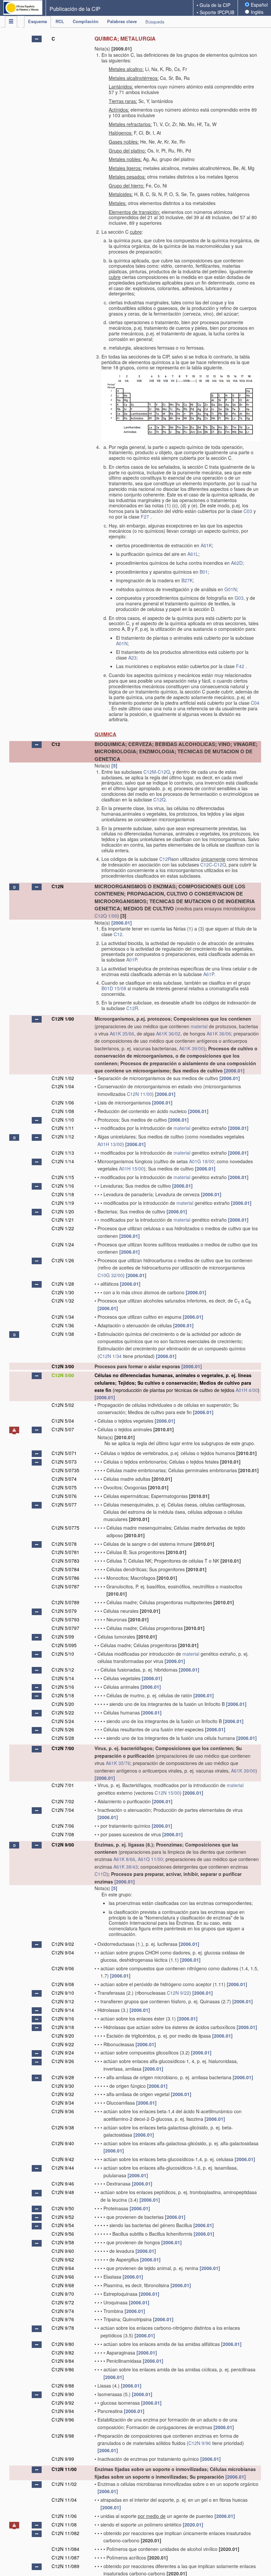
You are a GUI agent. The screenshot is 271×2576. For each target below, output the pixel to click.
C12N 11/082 (65, 2533)
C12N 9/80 (63, 2344)
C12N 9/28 (63, 2077)
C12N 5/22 (63, 1712)
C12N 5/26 (63, 1729)
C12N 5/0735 (65, 1470)
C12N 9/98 (63, 2436)
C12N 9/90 (63, 2394)
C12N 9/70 (63, 2294)
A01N (122, 643)
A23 (132, 658)
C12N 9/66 (63, 2277)
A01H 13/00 (110, 1144)
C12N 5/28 (63, 1738)
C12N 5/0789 (65, 1602)
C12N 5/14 (63, 1678)
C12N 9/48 (63, 2192)
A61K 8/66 (124, 1859)
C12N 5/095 (64, 1645)
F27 (145, 517)
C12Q (164, 772)
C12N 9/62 (63, 2259)
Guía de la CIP (215, 5)
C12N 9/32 (63, 2094)
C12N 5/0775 (65, 1528)
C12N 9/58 (63, 2242)
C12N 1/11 (63, 1128)
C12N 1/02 (63, 1078)
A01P (132, 960)
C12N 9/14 (63, 2010)
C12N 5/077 (64, 1505)
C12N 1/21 (63, 1220)
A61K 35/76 (118, 1763)
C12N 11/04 (64, 2500)
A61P (209, 974)
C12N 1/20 (63, 1211)
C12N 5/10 (63, 1654)
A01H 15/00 (131, 1169)
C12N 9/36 (63, 2111)
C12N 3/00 (63, 1366)
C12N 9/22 (178, 1993)
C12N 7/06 (63, 1826)
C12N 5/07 (63, 1429)
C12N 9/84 (63, 2361)
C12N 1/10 (63, 1120)
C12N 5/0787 (65, 1586)
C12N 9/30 (63, 2086)
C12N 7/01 (63, 1785)
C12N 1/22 (63, 1228)
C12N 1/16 (63, 1186)
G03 (239, 598)
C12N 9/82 (63, 2353)
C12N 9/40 (63, 2143)
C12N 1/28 (63, 1284)
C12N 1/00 (63, 1019)
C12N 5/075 (64, 1487)
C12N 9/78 (63, 2328)
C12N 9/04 (63, 1952)
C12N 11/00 (139, 1094)
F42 (240, 666)
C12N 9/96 (63, 2420)
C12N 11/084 (65, 2549)
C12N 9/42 (63, 2159)
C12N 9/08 (63, 1984)
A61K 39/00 (191, 1048)
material (199, 1026)
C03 (248, 511)
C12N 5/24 (63, 1721)
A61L (193, 554)
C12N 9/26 (63, 2061)
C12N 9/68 (63, 2285)
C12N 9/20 (63, 2036)
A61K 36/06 (219, 1034)
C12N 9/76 (63, 2319)
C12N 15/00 (167, 1793)
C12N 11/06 (64, 2516)
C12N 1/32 (63, 1301)
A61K (206, 545)
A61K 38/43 (126, 1867)
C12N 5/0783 (65, 1561)
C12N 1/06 (63, 1102)
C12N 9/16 (63, 2018)
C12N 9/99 (63, 2459)
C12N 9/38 (63, 2127)
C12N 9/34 (63, 2103)
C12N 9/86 (63, 2369)
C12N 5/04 (63, 1421)
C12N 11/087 (65, 2558)
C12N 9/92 (63, 2403)
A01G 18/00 (202, 1161)
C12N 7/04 (63, 1810)
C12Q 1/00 (106, 916)
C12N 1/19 (63, 1203)
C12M (150, 772)
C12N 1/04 (63, 1086)
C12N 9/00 (63, 1845)
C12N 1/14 (63, 1161)
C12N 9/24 (63, 2052)
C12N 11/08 (64, 2525)
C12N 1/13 (63, 1153)
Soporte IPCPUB (217, 12)
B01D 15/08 (114, 988)
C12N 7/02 (63, 1801)
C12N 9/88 (63, 2386)
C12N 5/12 (63, 1670)
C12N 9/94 (63, 2411)
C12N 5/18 (63, 1695)
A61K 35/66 (122, 1034)
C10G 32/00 (110, 1275)
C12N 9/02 (63, 1944)
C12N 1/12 (63, 1136)
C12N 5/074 (64, 1479)
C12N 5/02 (63, 1405)
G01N (231, 589)
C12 (56, 744)
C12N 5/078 (64, 1544)
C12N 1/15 (63, 1177)
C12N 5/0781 (65, 1552)
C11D (100, 1874)
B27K (187, 580)
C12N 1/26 (63, 1260)
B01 (204, 572)
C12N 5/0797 (65, 1628)
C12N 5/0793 (65, 1619)
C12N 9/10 (63, 1993)
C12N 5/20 (63, 1704)
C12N (58, 886)
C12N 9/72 (63, 2302)
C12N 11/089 (65, 2566)
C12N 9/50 (63, 2208)
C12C (206, 864)
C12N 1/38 (63, 1334)
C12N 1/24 (63, 1244)
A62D (237, 563)
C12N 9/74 (63, 2311)
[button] (37, 39)
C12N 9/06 (63, 1968)
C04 (255, 703)
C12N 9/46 (63, 2184)
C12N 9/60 (63, 2251)
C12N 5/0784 (65, 1569)
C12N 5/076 (64, 1496)
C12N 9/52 (63, 2217)
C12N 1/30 (63, 1292)
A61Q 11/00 (150, 1859)
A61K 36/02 (168, 1034)
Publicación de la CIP (75, 9)
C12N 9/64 (63, 2268)
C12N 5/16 (63, 1687)
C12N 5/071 (64, 1453)
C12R (165, 859)
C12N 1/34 (63, 1317)
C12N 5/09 (63, 1637)
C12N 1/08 (63, 1111)
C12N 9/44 (63, 2168)
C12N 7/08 (63, 1834)
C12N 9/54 (63, 2225)
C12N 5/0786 (65, 1578)
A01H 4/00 (247, 1390)
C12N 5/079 (64, 1611)
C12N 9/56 (63, 2234)
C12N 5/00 (63, 1375)
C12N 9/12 (63, 2001)
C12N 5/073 (64, 1462)
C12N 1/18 (63, 1194)
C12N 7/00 (63, 1748)
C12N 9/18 (63, 2027)
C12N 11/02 (64, 2484)
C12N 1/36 (63, 1325)
